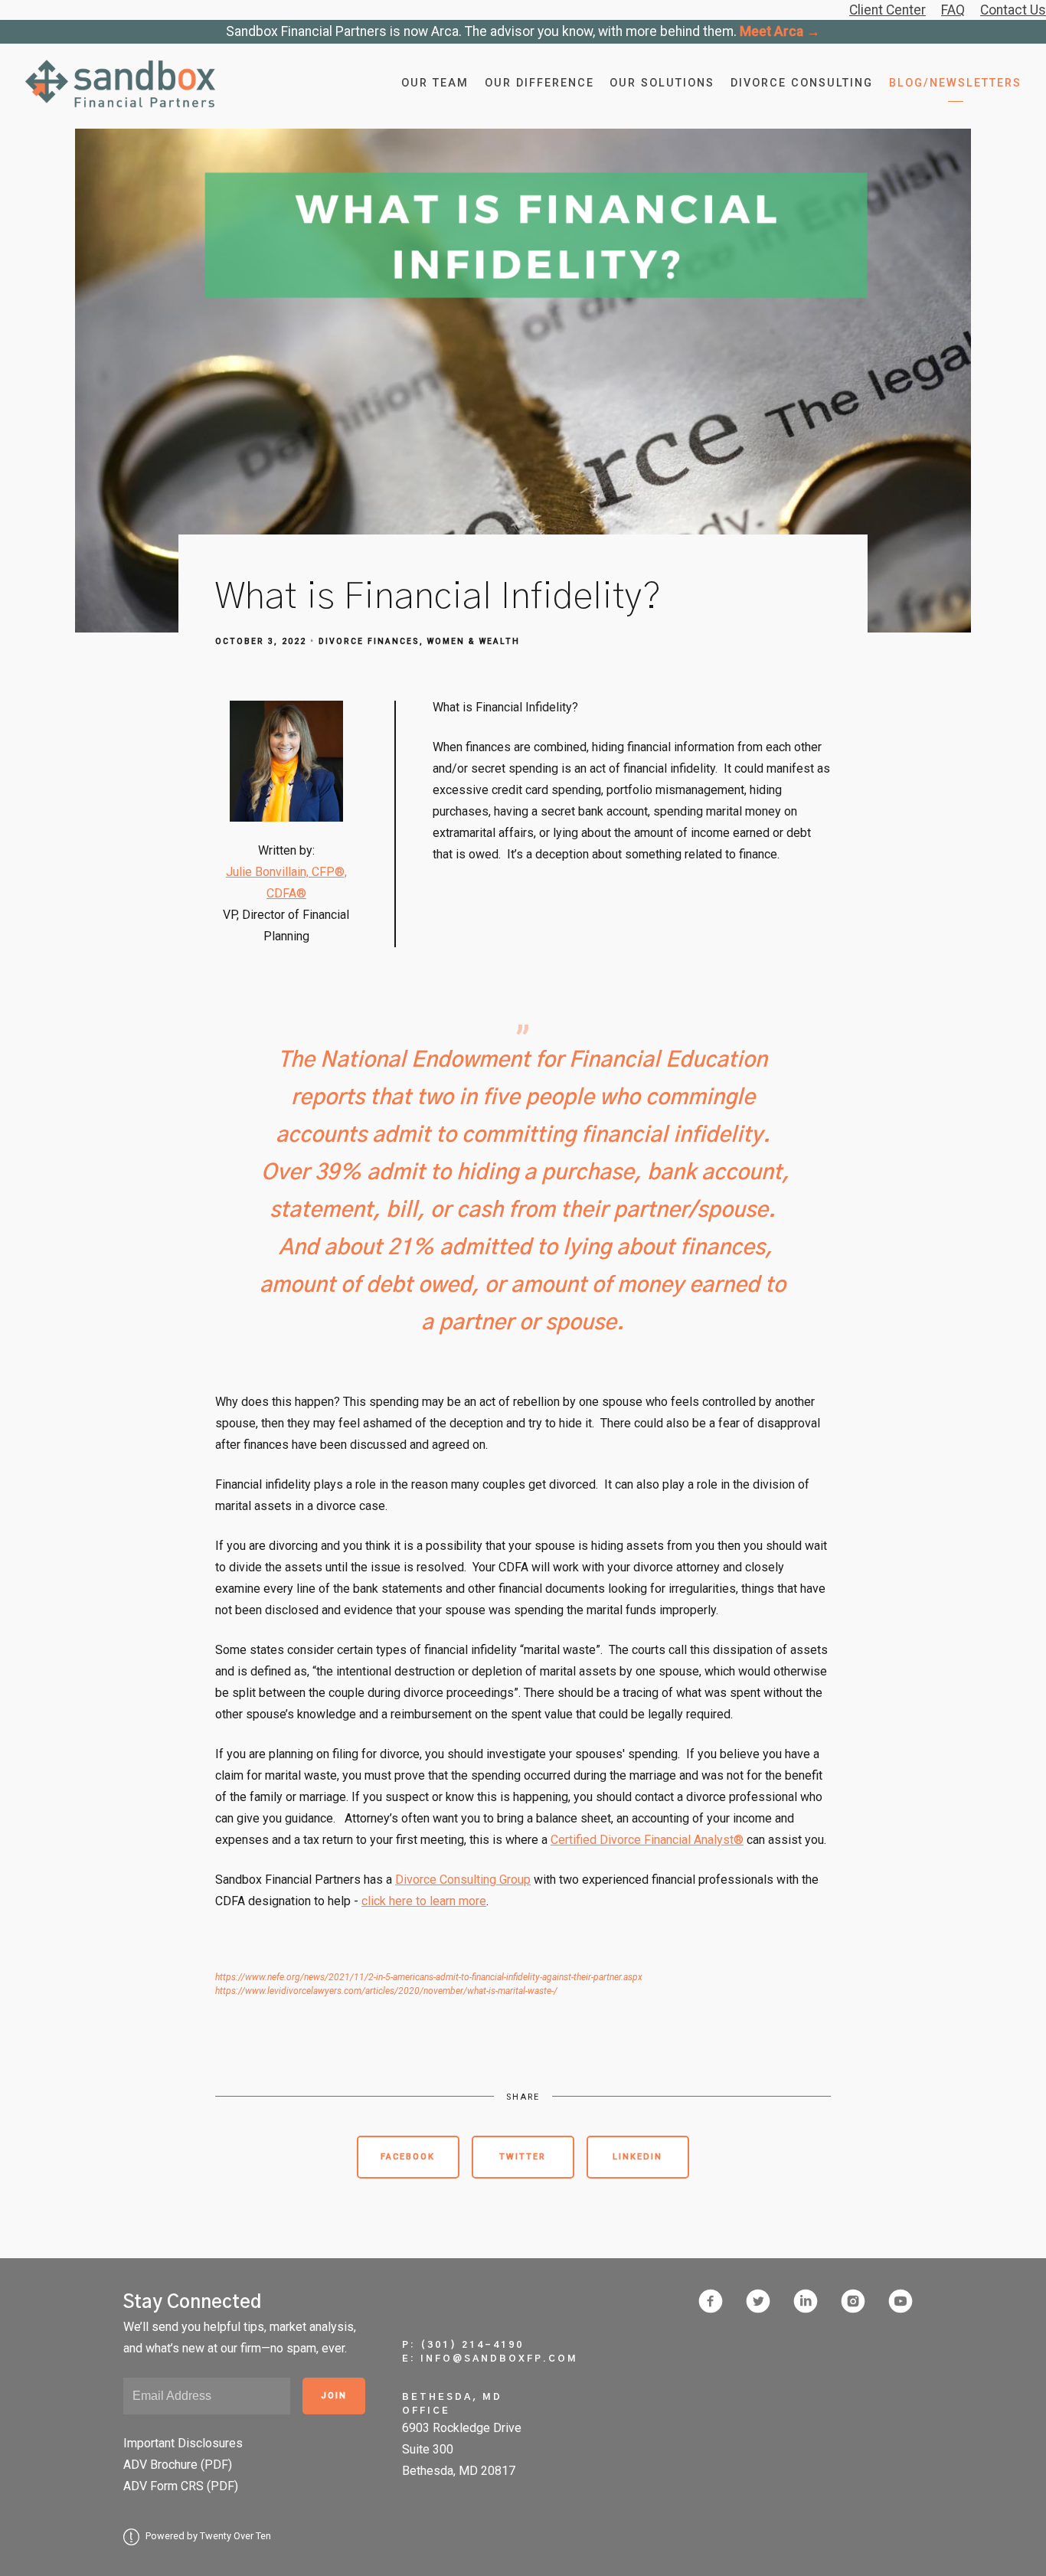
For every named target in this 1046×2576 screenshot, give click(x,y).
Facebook (408, 2157)
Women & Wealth (474, 641)
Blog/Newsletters (955, 83)
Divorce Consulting (802, 83)
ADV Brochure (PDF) (178, 2465)
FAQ (953, 10)
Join (334, 2396)
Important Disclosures (183, 2443)
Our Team (435, 83)
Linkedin (637, 2157)
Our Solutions (662, 83)
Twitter (523, 2157)
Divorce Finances (369, 641)
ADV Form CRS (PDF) (181, 2486)
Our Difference (539, 83)
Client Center (887, 10)
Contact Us (1013, 10)
